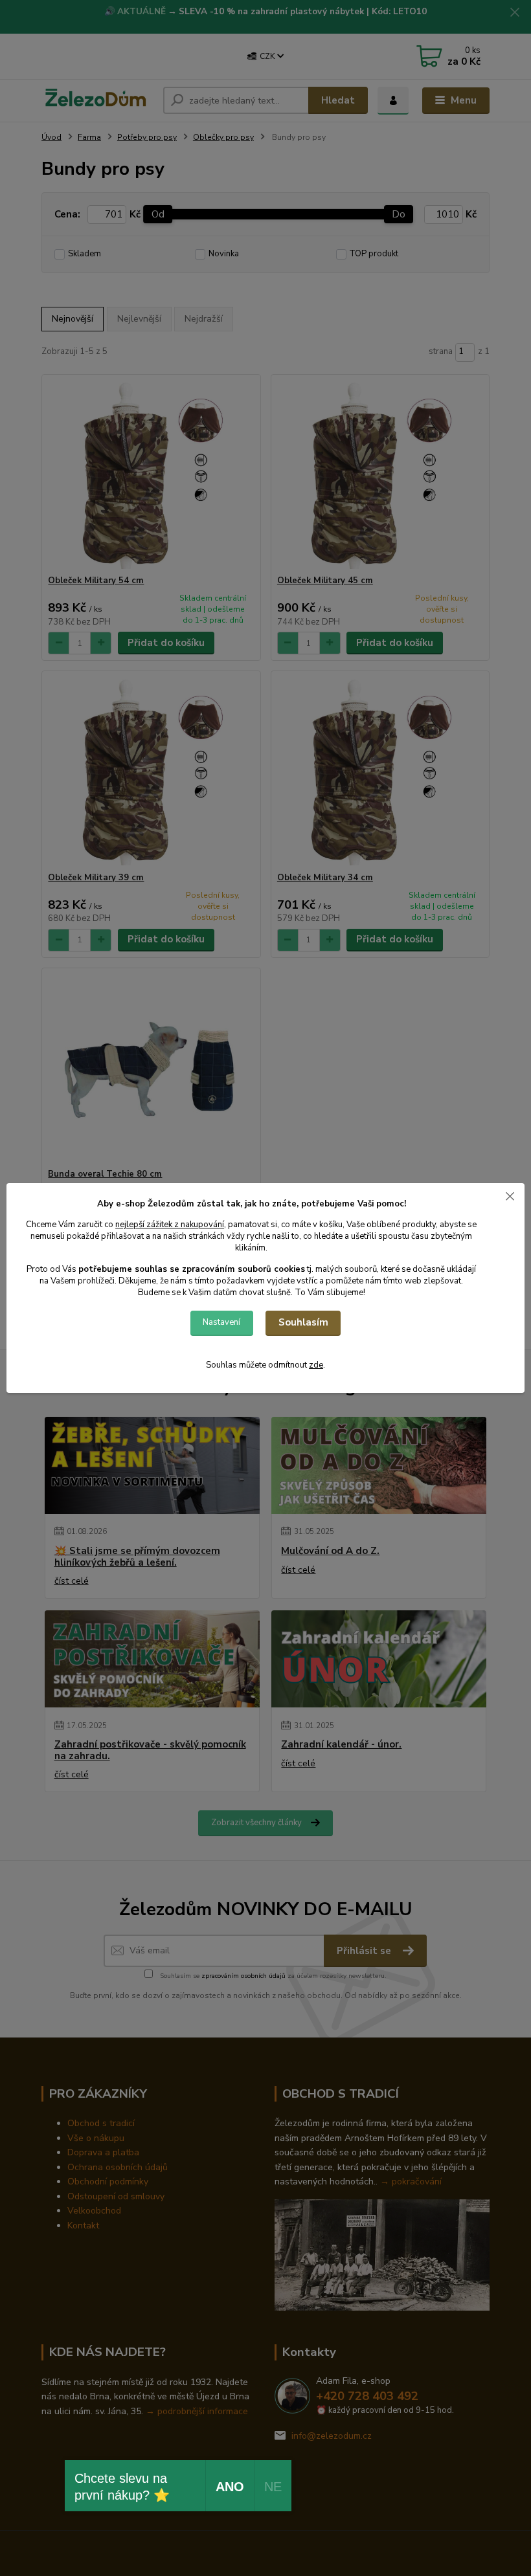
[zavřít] (510, 1196)
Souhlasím (303, 1322)
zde (316, 1365)
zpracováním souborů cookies (243, 1269)
